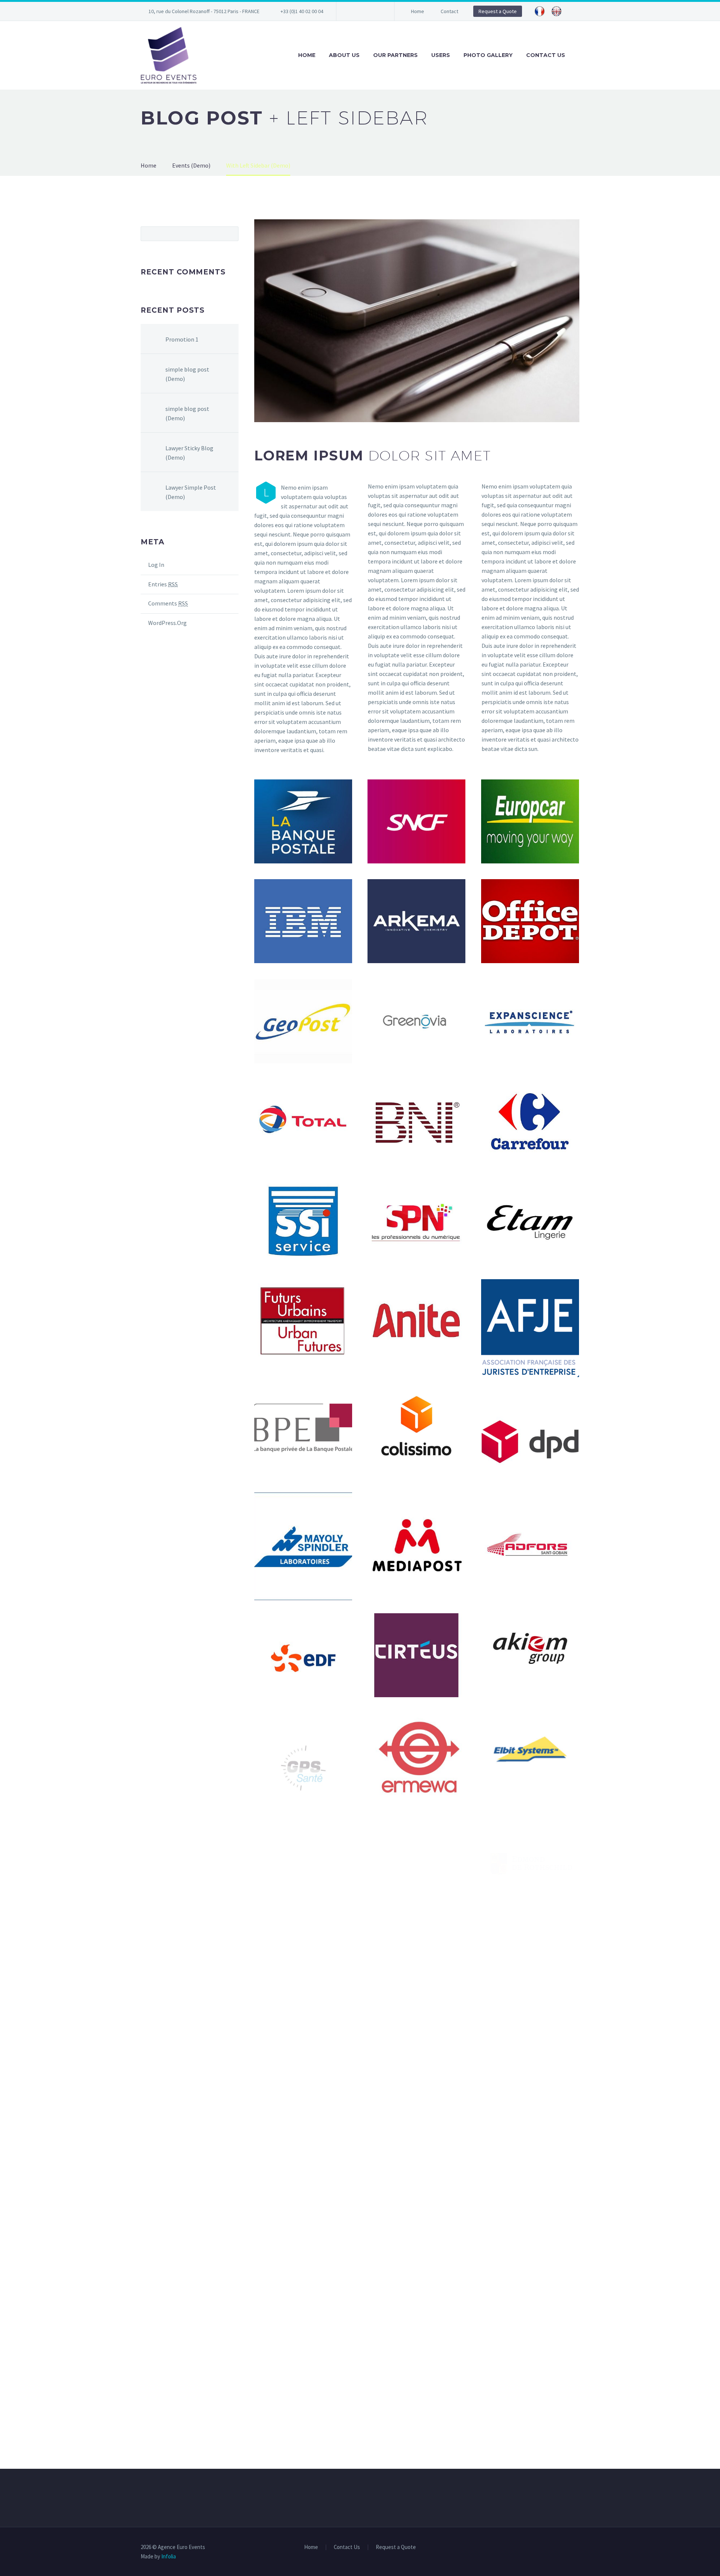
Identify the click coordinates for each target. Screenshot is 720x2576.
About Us (344, 55)
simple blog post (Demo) (187, 374)
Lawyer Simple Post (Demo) (191, 492)
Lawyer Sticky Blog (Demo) (189, 453)
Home (418, 11)
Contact (449, 11)
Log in (156, 565)
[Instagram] (376, 11)
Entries (163, 584)
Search (230, 234)
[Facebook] (353, 11)
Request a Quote (498, 11)
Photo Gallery (488, 55)
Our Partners (395, 55)
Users (441, 55)
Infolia (169, 2556)
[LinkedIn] (364, 11)
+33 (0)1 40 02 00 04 (302, 11)
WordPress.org (167, 623)
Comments (168, 603)
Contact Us (546, 55)
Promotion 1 (182, 339)
